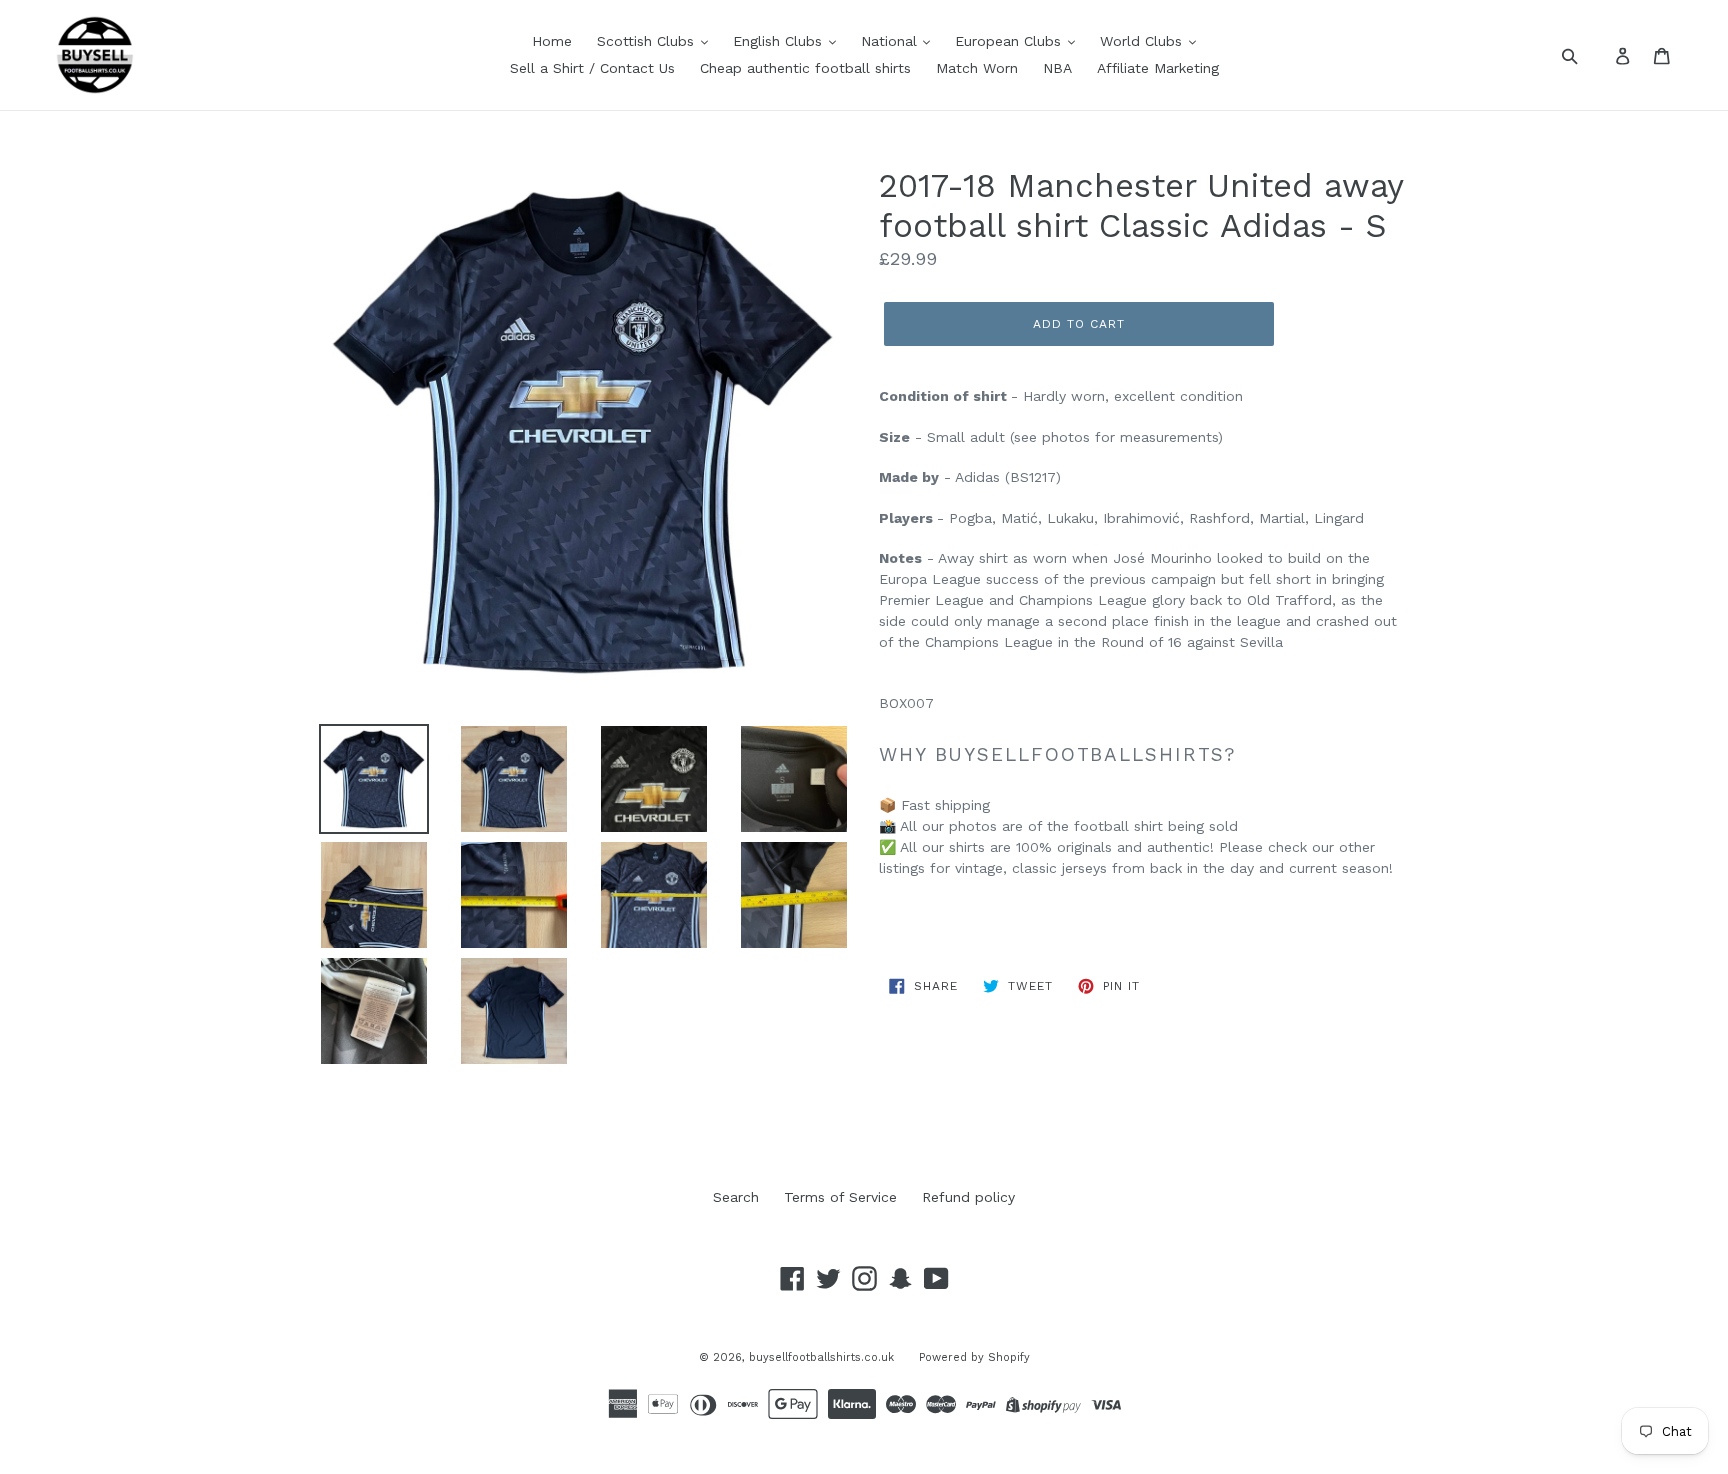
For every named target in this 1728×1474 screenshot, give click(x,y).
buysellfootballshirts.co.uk (821, 1357)
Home (552, 41)
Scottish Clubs (648, 41)
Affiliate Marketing (1158, 68)
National (891, 41)
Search (736, 1197)
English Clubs (780, 41)
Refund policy (968, 1197)
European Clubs (1010, 41)
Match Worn (977, 68)
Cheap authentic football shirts (805, 68)
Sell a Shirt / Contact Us (592, 68)
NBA (1057, 68)
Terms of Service (840, 1197)
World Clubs (1143, 41)
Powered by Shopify (974, 1357)
